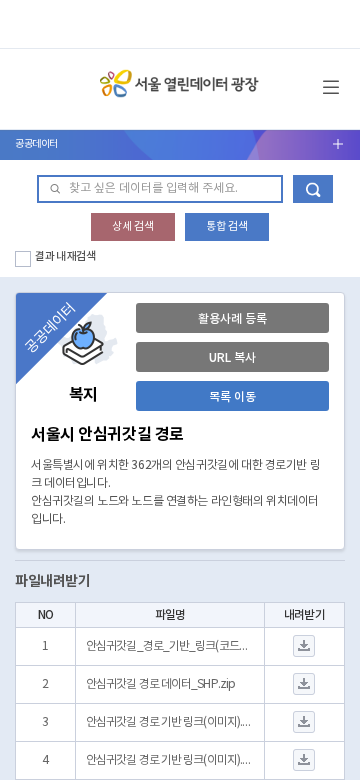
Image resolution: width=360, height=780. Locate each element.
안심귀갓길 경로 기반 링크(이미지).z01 (170, 760)
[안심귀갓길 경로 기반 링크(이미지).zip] (304, 722)
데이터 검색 (313, 189)
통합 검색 (227, 226)
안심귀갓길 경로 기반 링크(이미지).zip (170, 722)
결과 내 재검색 (65, 256)
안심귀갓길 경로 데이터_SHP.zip (160, 684)
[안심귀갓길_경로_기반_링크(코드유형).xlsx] (304, 646)
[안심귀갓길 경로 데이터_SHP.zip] (304, 684)
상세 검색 (133, 226)
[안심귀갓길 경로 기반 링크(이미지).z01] (304, 760)
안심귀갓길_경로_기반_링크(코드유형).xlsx (170, 646)
